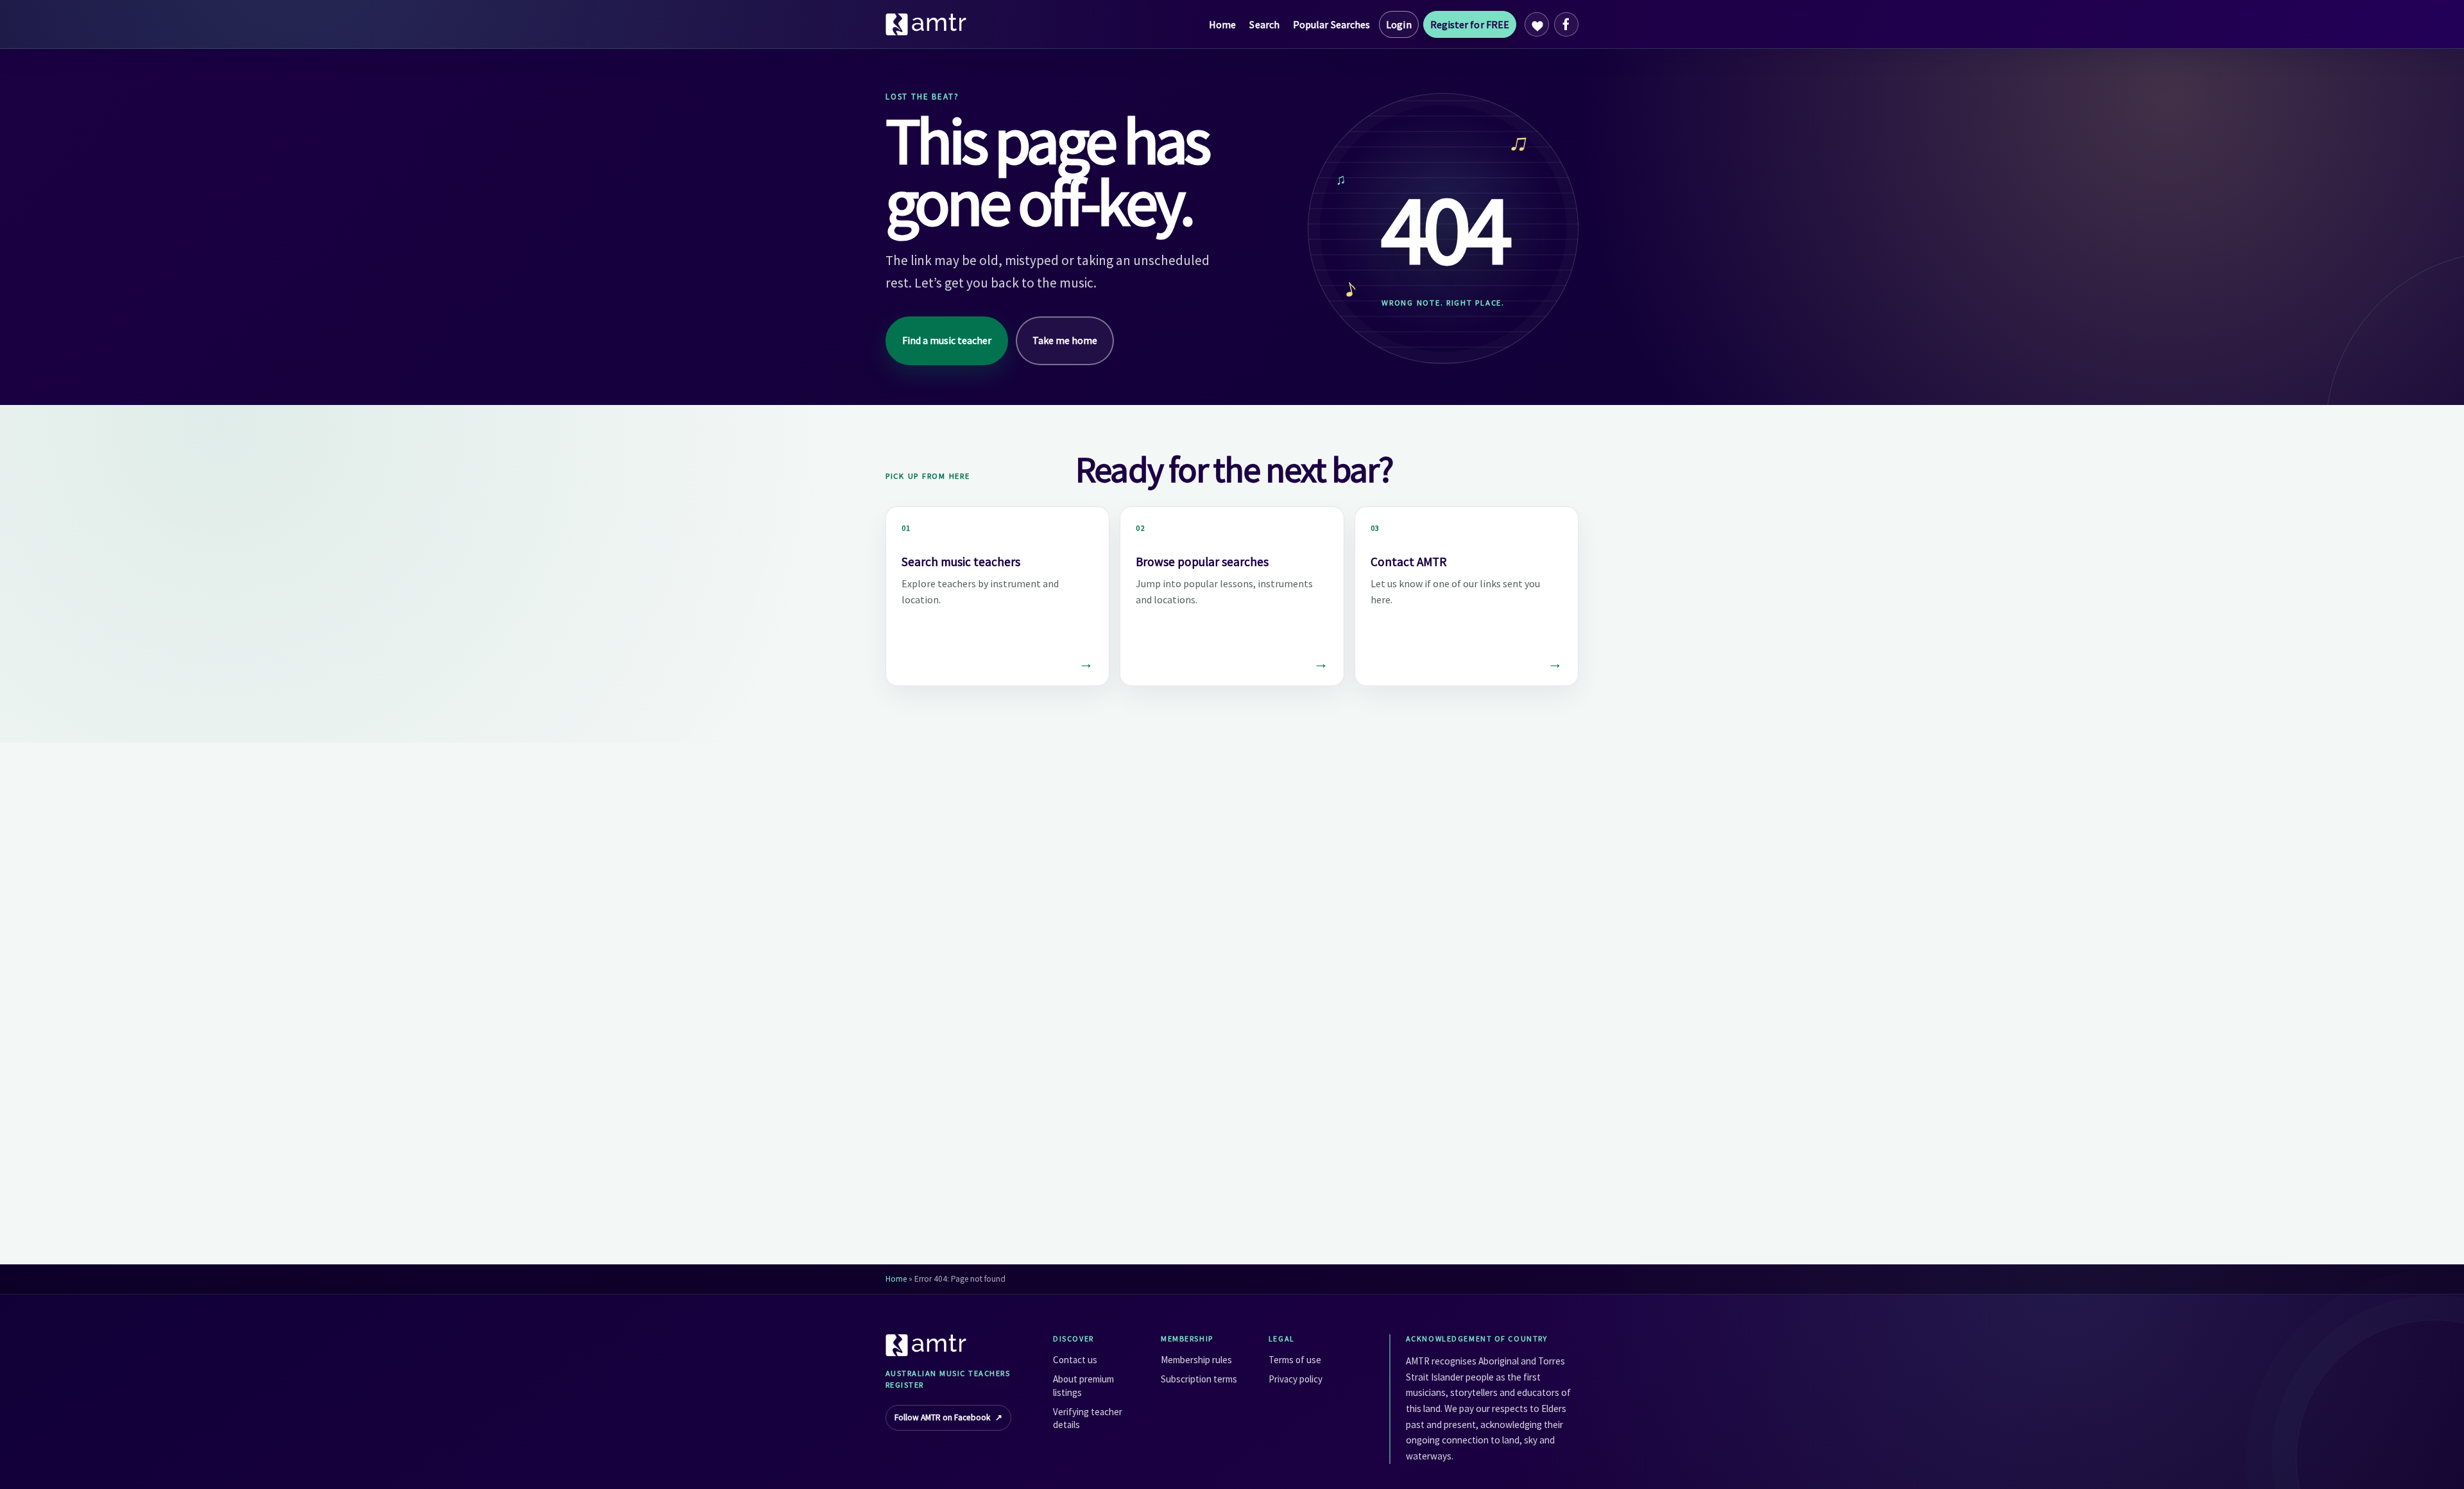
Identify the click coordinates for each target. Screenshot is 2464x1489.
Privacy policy (1296, 1379)
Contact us (1075, 1360)
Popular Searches (1331, 24)
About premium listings (1083, 1385)
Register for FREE (1470, 24)
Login (1399, 24)
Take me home (1065, 340)
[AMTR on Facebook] (1566, 24)
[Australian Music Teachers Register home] (927, 24)
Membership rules (1196, 1360)
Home (1222, 24)
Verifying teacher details (1088, 1418)
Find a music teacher (947, 340)
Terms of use (1295, 1360)
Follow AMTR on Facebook (948, 1417)
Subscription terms (1199, 1379)
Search (1264, 24)
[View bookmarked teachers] (1537, 24)
